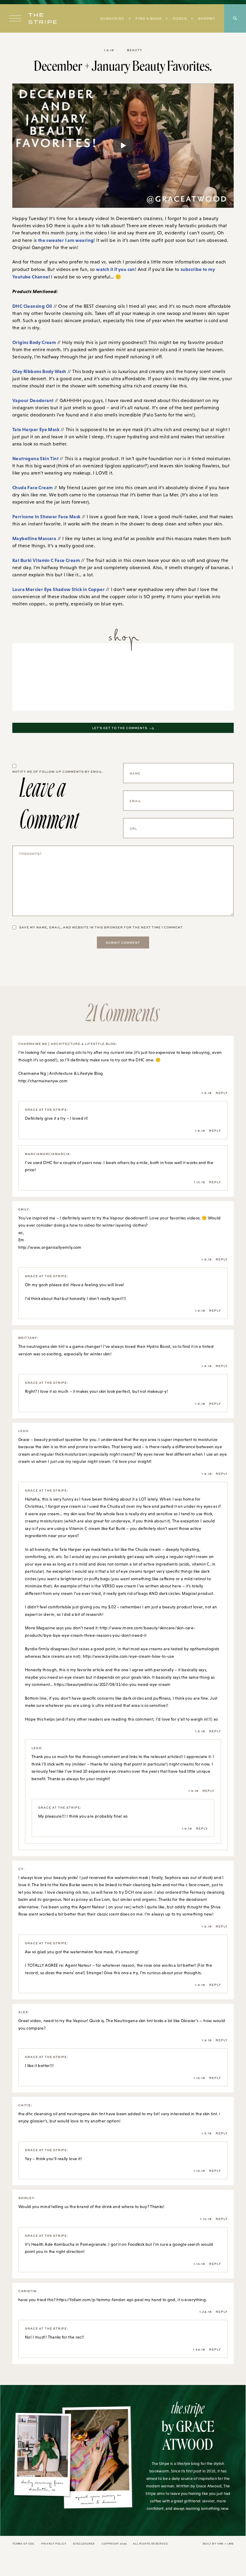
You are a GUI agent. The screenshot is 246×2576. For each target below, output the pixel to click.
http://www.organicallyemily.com (50, 1247)
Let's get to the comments (120, 728)
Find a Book (149, 18)
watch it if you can (115, 269)
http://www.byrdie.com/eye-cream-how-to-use (129, 1656)
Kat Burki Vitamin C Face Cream (46, 560)
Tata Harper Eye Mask (36, 429)
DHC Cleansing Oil (32, 306)
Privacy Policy (54, 2544)
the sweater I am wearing (66, 240)
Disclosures (84, 2544)
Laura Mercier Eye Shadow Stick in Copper (58, 589)
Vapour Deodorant (33, 400)
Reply (222, 1093)
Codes (180, 18)
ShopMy (207, 18)
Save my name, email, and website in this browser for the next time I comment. (101, 927)
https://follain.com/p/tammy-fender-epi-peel (100, 2300)
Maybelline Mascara (34, 538)
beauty (135, 50)
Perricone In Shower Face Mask (46, 516)
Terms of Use (23, 2544)
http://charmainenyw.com (43, 1081)
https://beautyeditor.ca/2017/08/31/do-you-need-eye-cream (112, 1684)
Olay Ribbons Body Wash (39, 371)
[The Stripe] (43, 19)
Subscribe (112, 18)
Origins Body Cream (34, 342)
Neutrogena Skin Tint (35, 458)
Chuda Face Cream (32, 487)
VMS (220, 2544)
